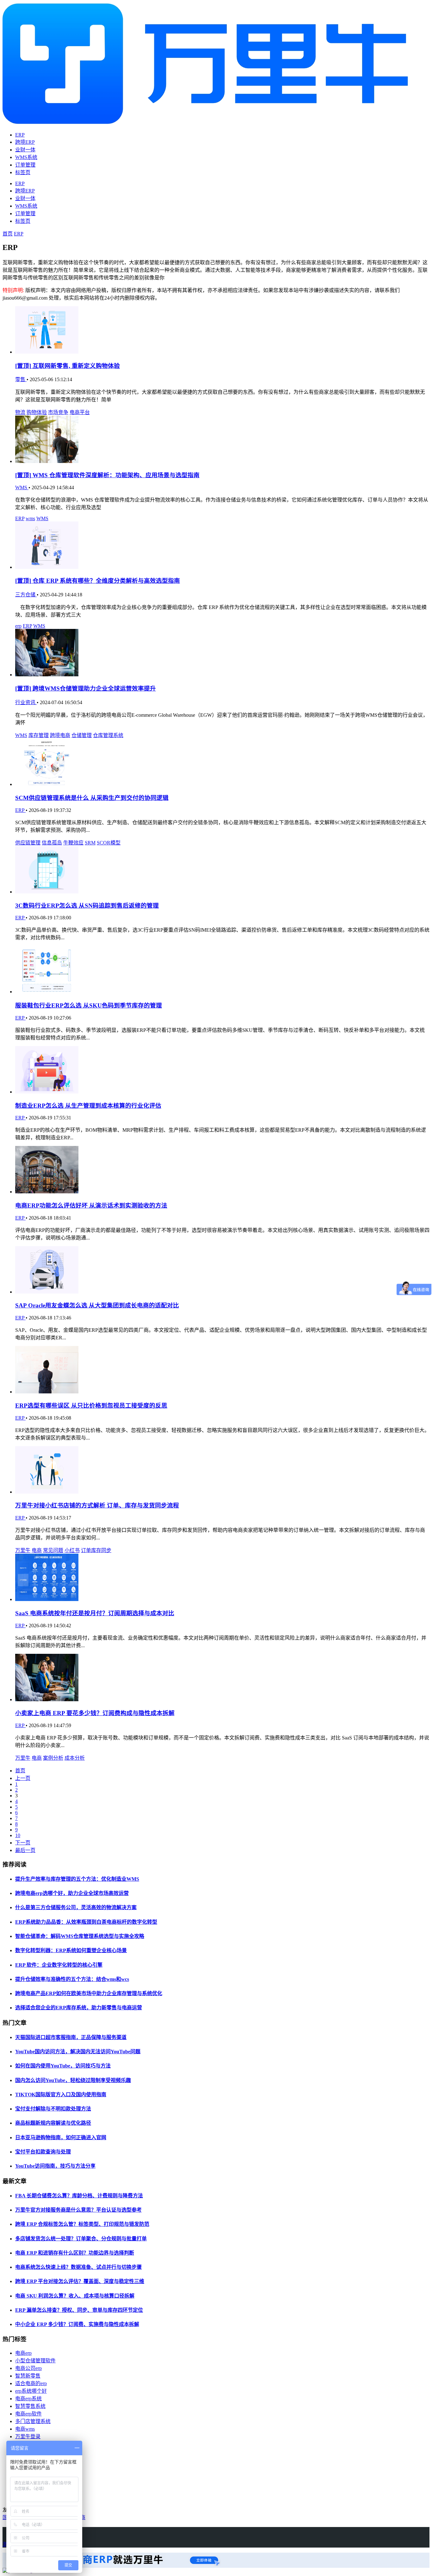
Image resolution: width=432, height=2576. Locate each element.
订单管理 (25, 165)
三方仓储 (26, 595)
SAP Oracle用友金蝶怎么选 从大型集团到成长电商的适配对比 (97, 1305)
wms (30, 518)
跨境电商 (60, 735)
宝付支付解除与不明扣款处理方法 (53, 2109)
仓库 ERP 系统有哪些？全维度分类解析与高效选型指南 (98, 581)
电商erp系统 (28, 2399)
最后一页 (25, 1850)
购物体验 (37, 412)
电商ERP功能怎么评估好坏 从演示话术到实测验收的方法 (91, 1206)
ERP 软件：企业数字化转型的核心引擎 (59, 1965)
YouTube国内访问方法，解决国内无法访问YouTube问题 (78, 2052)
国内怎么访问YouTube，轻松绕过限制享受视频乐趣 (73, 2080)
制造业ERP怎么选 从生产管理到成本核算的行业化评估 (88, 1106)
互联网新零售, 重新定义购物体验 (68, 366)
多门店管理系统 (33, 2421)
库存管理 (39, 735)
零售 (21, 379)
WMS (22, 487)
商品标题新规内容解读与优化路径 (53, 2123)
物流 (20, 412)
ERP (20, 135)
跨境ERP (25, 142)
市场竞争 (58, 412)
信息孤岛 (52, 843)
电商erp (23, 2353)
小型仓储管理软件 (35, 2361)
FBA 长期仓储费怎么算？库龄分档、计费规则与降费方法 (79, 2196)
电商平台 (80, 412)
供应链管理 (28, 843)
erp (18, 626)
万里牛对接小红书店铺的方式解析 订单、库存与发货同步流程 (97, 1505)
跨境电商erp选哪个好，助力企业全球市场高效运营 (72, 1893)
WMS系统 (26, 157)
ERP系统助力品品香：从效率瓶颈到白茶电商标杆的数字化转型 (86, 1922)
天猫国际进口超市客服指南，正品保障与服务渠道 (71, 2037)
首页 (8, 234)
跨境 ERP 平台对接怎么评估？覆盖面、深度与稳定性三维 (80, 2281)
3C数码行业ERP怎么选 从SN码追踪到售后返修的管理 (87, 906)
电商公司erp (28, 2368)
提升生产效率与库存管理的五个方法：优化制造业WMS (77, 1879)
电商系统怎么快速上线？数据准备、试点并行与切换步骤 (78, 2267)
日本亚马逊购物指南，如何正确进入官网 (61, 2138)
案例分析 (53, 1758)
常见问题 (53, 1550)
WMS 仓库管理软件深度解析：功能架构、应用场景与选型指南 (107, 475)
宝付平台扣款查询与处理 (43, 2152)
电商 (37, 1550)
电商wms (25, 2429)
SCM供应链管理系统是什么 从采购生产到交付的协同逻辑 (92, 798)
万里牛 (23, 1550)
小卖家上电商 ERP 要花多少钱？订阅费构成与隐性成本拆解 (95, 1713)
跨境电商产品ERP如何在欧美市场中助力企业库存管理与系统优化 (89, 1993)
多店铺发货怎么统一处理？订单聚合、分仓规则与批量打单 (81, 2239)
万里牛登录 (28, 2436)
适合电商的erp (31, 2383)
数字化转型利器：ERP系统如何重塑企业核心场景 (71, 1950)
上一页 (23, 1778)
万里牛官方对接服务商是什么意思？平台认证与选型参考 (78, 2210)
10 (18, 1835)
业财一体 (25, 150)
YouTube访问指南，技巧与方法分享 (55, 2166)
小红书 (72, 1550)
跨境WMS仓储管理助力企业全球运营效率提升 (86, 688)
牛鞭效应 (73, 843)
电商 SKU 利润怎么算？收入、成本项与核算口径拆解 (75, 2296)
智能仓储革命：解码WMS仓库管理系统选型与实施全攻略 (80, 1936)
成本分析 (75, 1758)
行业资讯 (26, 702)
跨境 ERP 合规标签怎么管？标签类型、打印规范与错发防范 (82, 2224)
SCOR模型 (109, 843)
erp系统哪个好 (31, 2391)
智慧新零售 (28, 2376)
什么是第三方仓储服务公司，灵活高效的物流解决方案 (76, 1907)
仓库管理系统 (108, 735)
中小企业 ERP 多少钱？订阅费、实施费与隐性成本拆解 (77, 2324)
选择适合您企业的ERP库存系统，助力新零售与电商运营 (79, 2008)
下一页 (23, 1843)
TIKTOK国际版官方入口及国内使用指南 (61, 2095)
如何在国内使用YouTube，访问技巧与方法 (63, 2066)
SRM (90, 843)
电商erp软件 (28, 2414)
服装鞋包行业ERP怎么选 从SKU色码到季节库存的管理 (89, 1005)
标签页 (23, 172)
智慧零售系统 (30, 2406)
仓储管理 (82, 735)
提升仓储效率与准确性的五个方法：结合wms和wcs (72, 1979)
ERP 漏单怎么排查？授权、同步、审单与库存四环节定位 (79, 2310)
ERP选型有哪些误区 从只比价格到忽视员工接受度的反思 (91, 1406)
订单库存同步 (96, 1550)
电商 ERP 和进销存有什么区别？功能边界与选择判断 (75, 2253)
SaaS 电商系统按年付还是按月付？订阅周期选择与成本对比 (95, 1613)
